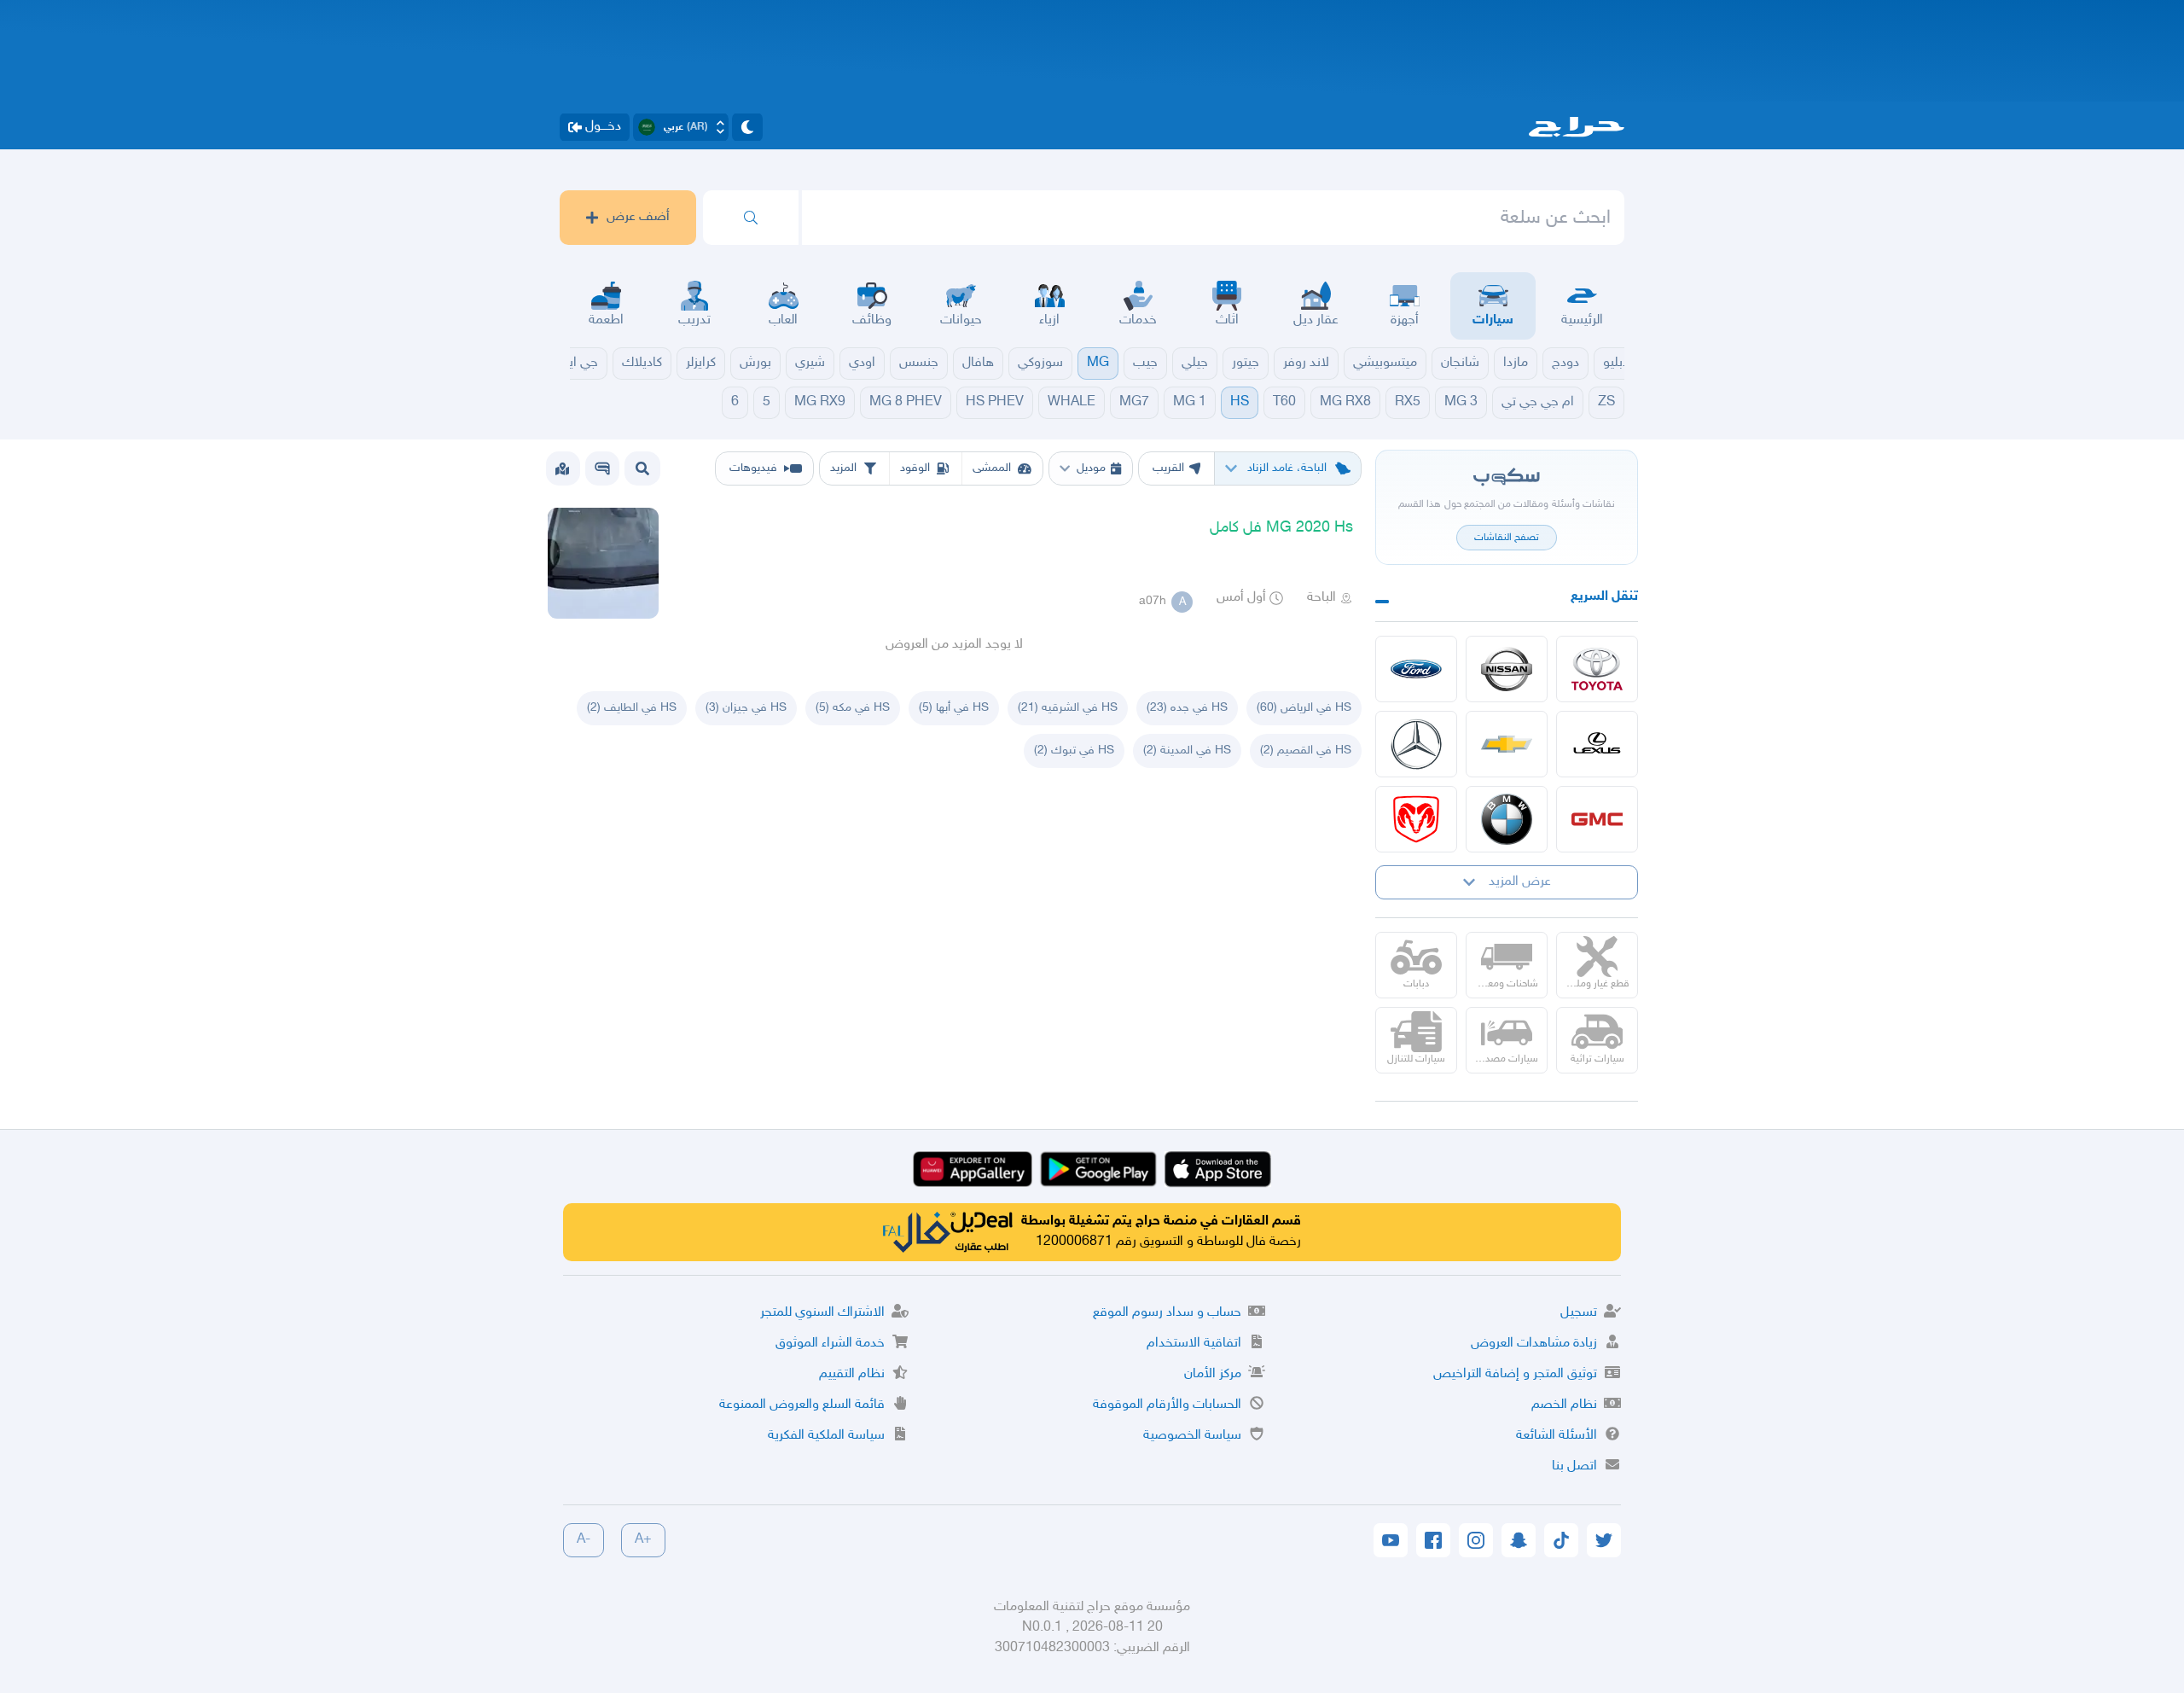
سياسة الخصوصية (1192, 1436)
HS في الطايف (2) (632, 708)
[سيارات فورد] (1416, 669)
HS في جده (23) (1187, 708)
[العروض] (562, 468)
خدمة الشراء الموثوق (830, 1344)
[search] (751, 218)
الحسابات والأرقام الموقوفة (1167, 1405)
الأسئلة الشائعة (1557, 1436)
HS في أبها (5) (954, 708)
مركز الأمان (1213, 1374)
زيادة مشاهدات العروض (1534, 1344)
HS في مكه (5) (853, 708)
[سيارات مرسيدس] (1416, 744)
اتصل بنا (1574, 1466)
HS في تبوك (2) (1074, 751)
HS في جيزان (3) (746, 708)
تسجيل (1579, 1313)
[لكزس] (1597, 744)
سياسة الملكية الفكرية (826, 1436)
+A (643, 1540)
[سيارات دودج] (1416, 819)
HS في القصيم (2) (1306, 751)
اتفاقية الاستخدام (1194, 1344)
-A (584, 1540)
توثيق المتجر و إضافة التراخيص (1515, 1374)
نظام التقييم (852, 1374)
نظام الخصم (1564, 1405)
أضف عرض (638, 217)
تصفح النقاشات (1507, 538)
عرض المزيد (1520, 882)
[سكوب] (602, 468)
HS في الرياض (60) (1304, 708)
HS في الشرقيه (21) (1068, 708)
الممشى (992, 468)
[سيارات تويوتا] (1597, 669)
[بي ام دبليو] (1507, 819)
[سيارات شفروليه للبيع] (1507, 744)
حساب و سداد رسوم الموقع (1167, 1313)
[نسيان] (1507, 669)
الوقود (915, 468)
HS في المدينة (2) (1187, 751)
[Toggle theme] (747, 127)
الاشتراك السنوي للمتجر (822, 1313)
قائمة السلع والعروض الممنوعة (802, 1405)
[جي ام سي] (1597, 819)
